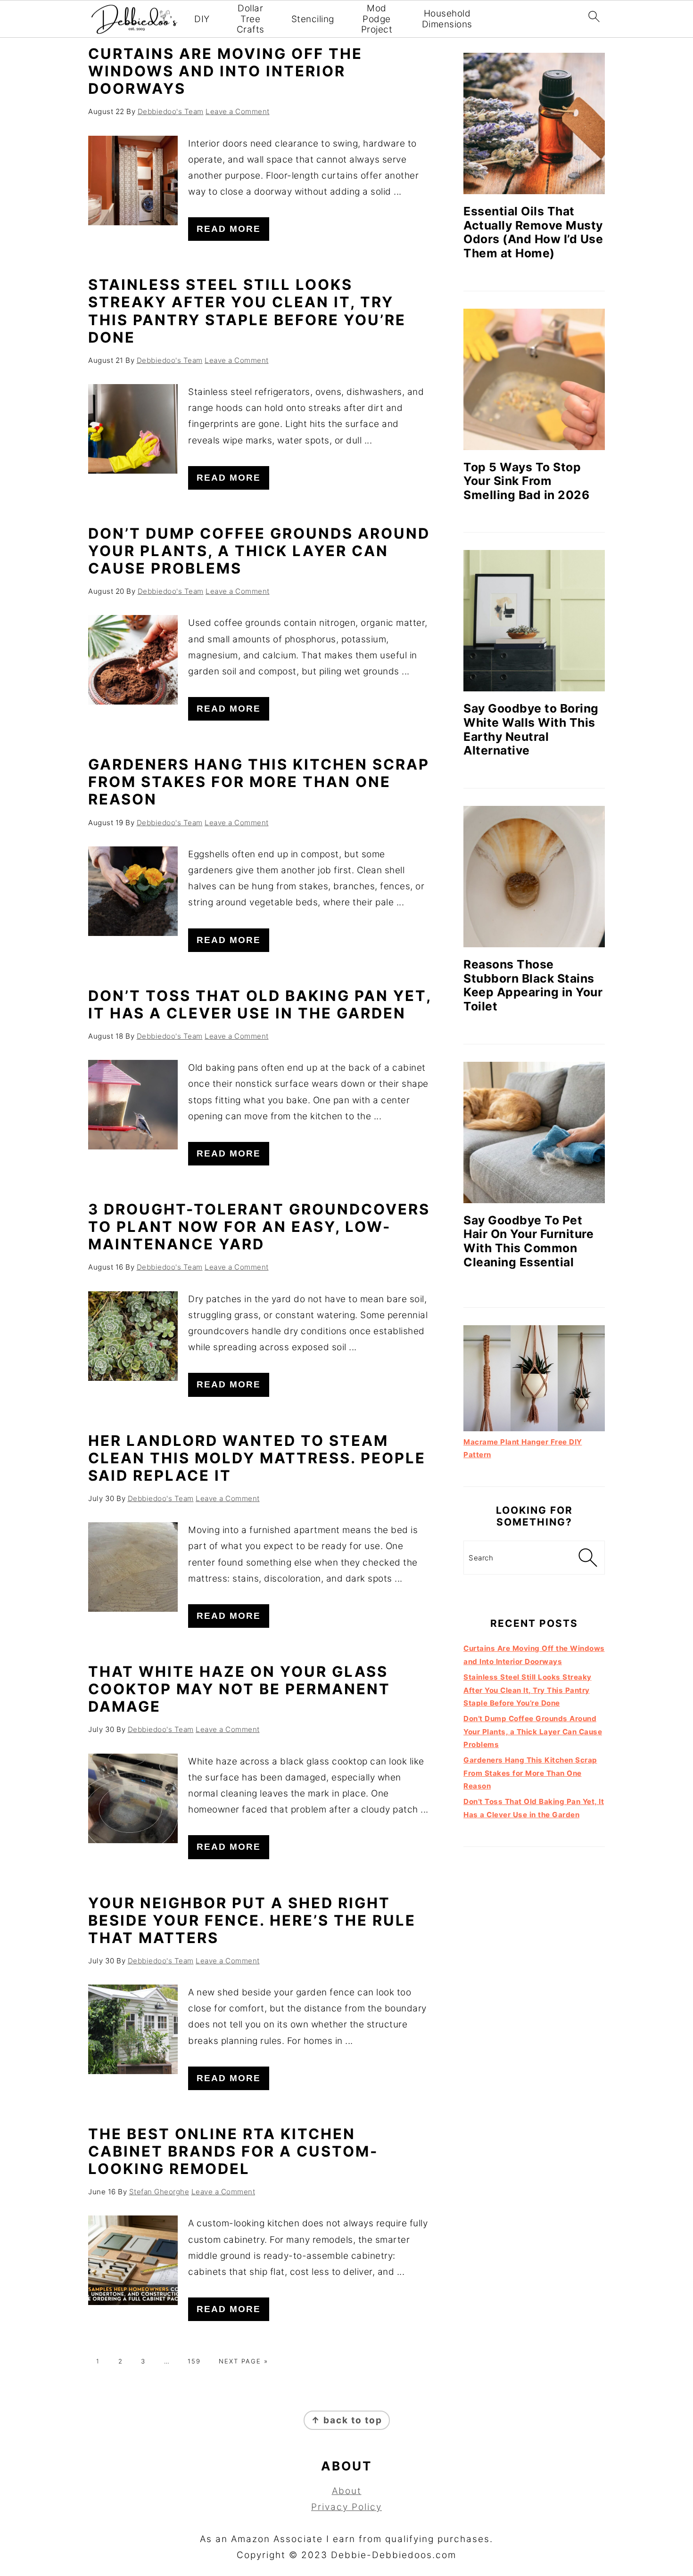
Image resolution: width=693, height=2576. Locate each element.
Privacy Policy (346, 2507)
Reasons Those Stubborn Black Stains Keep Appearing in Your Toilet (533, 985)
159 (194, 2361)
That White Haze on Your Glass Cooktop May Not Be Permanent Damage (239, 1689)
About (347, 2491)
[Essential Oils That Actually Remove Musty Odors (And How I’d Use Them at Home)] (534, 123)
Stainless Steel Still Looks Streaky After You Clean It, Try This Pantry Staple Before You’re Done (247, 311)
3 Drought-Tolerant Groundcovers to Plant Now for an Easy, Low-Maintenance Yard (259, 1226)
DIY (202, 19)
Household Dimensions (447, 19)
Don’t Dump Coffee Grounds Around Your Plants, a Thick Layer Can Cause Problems (259, 551)
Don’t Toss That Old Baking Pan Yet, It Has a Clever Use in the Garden (260, 1004)
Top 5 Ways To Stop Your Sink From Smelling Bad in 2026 (526, 481)
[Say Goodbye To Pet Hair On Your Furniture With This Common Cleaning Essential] (534, 1132)
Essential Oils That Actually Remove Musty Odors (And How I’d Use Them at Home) (533, 232)
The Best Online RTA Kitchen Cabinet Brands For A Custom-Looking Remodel (233, 2151)
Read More (229, 229)
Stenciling (313, 19)
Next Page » (243, 2361)
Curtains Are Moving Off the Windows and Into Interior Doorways (225, 71)
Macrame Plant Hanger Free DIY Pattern (523, 1448)
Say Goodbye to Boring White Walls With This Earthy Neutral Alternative (531, 729)
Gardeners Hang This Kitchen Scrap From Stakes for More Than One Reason (259, 782)
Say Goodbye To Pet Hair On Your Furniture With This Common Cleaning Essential (528, 1241)
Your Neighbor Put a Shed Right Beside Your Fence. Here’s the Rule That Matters (252, 1920)
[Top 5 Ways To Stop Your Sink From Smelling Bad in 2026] (534, 379)
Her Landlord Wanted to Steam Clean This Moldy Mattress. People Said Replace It (257, 1458)
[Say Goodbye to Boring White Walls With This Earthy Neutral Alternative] (534, 621)
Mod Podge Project (377, 19)
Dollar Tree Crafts (251, 19)
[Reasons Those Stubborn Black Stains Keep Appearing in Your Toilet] (534, 877)
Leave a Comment (238, 111)
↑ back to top (347, 2420)
